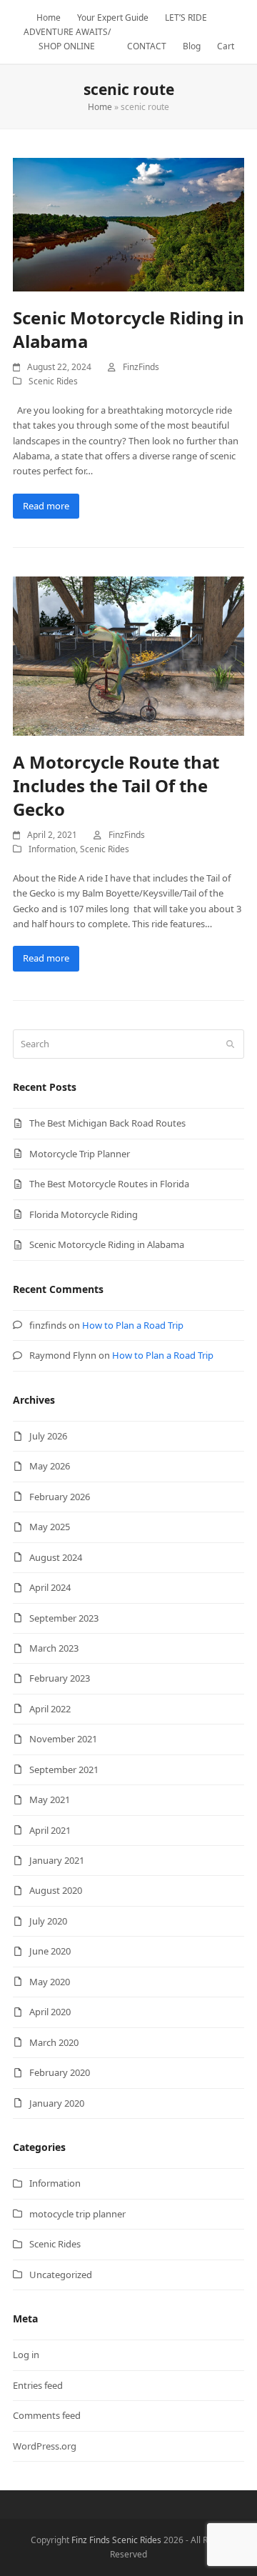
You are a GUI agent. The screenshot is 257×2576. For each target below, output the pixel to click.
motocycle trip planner (77, 2214)
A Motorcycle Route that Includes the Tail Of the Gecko (116, 785)
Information (52, 849)
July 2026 (48, 1436)
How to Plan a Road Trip (133, 1325)
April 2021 (50, 1830)
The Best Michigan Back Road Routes (107, 1123)
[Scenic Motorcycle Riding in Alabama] (128, 224)
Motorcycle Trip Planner (80, 1154)
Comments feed (47, 2415)
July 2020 (48, 1921)
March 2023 (54, 1648)
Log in (26, 2355)
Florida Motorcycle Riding (84, 1214)
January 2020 (57, 2103)
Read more (46, 506)
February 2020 (60, 2072)
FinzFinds (141, 367)
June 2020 (50, 1951)
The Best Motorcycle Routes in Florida (109, 1184)
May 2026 (50, 1466)
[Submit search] (230, 1044)
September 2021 (64, 1769)
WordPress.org (45, 2446)
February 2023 (60, 1678)
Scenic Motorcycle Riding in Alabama (107, 1244)
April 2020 (50, 2012)
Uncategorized (61, 2275)
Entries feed (38, 2385)
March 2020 (54, 2042)
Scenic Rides (53, 381)
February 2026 (60, 1497)
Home (100, 107)
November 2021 (63, 1739)
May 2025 (50, 1527)
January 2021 (57, 1860)
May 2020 (50, 1982)
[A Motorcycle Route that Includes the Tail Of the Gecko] (128, 655)
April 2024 (50, 1587)
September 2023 (64, 1618)
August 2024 (56, 1557)
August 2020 (56, 1890)
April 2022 (50, 1709)
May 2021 (50, 1799)
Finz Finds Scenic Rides (116, 2540)
